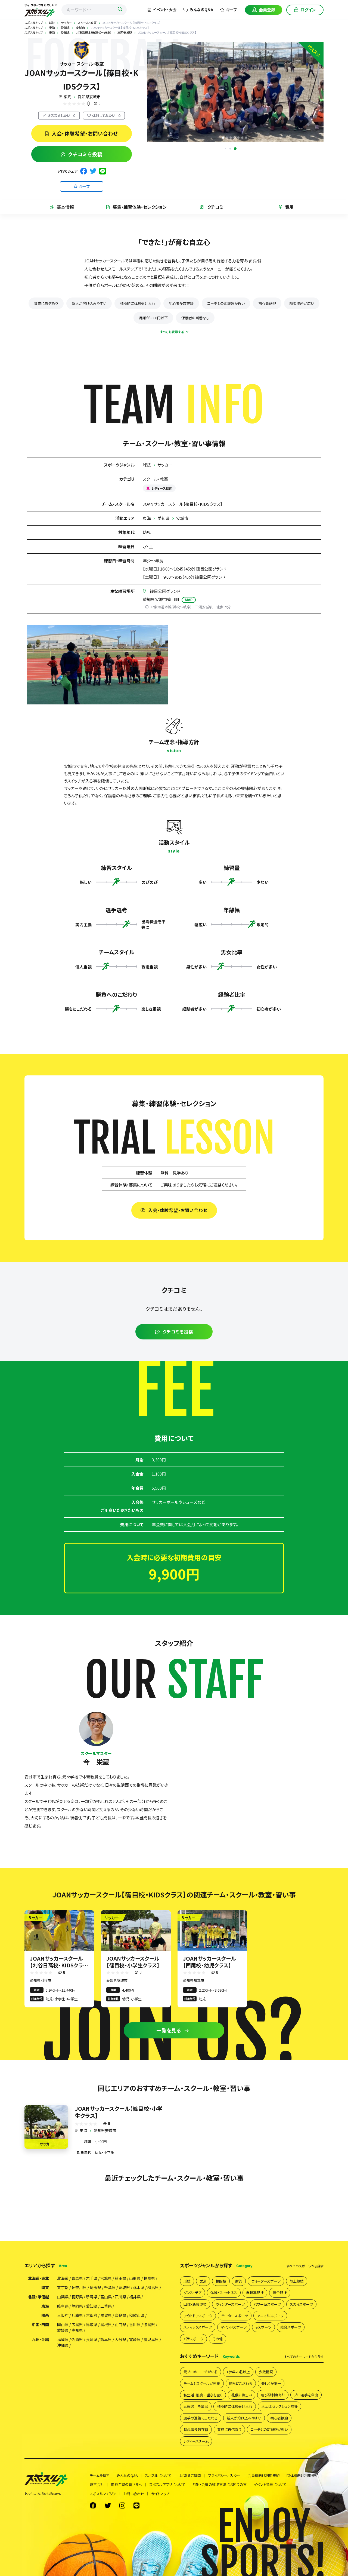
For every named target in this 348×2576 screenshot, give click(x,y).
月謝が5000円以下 (153, 318)
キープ (232, 10)
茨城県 (124, 2287)
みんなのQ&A (201, 10)
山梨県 (63, 2297)
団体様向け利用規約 (302, 2475)
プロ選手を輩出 (306, 2395)
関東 (45, 2287)
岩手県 (92, 2278)
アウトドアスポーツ (198, 2316)
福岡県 (63, 2339)
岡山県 (63, 2324)
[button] (235, 149)
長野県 (77, 2297)
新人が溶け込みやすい (89, 303)
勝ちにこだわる (241, 2383)
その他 (217, 2339)
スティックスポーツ (198, 2327)
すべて (305, 2266)
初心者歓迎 (267, 303)
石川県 (120, 2297)
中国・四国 (40, 2324)
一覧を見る (169, 2030)
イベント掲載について (270, 2484)
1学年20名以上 (238, 2372)
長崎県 (92, 2339)
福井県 (135, 2297)
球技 (147, 465)
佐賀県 (77, 2339)
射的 (239, 2281)
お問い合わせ (134, 2494)
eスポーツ (263, 2327)
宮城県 (106, 2278)
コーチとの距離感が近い (226, 303)
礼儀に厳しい (242, 2395)
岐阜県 (63, 2306)
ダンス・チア (192, 2293)
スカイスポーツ (301, 2304)
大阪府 (63, 2315)
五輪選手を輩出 (196, 2406)
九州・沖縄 (40, 2339)
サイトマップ (160, 2494)
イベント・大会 (165, 10)
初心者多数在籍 (181, 303)
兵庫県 (77, 2315)
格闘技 (221, 2281)
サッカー (165, 465)
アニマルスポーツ (270, 2316)
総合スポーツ (291, 2327)
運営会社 (97, 2484)
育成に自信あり (46, 303)
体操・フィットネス (224, 2293)
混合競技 (280, 2293)
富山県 (106, 2297)
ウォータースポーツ (266, 2281)
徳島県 (149, 2324)
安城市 (182, 518)
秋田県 (120, 2278)
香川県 (135, 2324)
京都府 (92, 2315)
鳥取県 (92, 2324)
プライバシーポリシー (224, 2475)
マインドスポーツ (234, 2327)
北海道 (63, 2278)
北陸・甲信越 (38, 2297)
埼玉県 (95, 2287)
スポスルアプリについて (167, 2484)
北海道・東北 (38, 2278)
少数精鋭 (266, 2372)
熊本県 (106, 2339)
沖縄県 (63, 2345)
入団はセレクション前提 (279, 2406)
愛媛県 (63, 2330)
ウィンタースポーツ (230, 2304)
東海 (68, 97)
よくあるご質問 (190, 2475)
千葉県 (110, 2287)
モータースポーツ (235, 2316)
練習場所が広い (302, 303)
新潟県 (92, 2297)
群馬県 (153, 2287)
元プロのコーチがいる (201, 2372)
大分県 (120, 2339)
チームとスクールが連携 (202, 2383)
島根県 (106, 2324)
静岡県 (77, 2306)
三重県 (106, 2306)
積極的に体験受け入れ (138, 303)
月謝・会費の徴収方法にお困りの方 (220, 2484)
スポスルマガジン (103, 2494)
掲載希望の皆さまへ (127, 2484)
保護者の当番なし (195, 318)
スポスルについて (158, 2475)
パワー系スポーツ (267, 2304)
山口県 (120, 2324)
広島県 (77, 2324)
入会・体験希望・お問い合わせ (85, 133)
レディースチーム (196, 2441)
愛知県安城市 (89, 97)
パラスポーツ (193, 2339)
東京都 (63, 2287)
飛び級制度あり (273, 2395)
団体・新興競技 (195, 2304)
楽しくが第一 (271, 2383)
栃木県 (139, 2287)
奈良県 (120, 2315)
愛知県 (164, 518)
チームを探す (100, 2475)
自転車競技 (255, 2293)
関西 (45, 2315)
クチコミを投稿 (85, 154)
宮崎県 (135, 2339)
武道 (203, 2281)
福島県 (149, 2278)
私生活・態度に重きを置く (203, 2395)
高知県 (77, 2330)
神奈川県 (79, 2287)
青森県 (77, 2278)
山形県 (135, 2278)
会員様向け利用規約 (264, 2475)
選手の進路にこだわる (201, 2418)
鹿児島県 (151, 2339)
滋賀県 (106, 2315)
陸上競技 (297, 2281)
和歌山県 (137, 2315)
